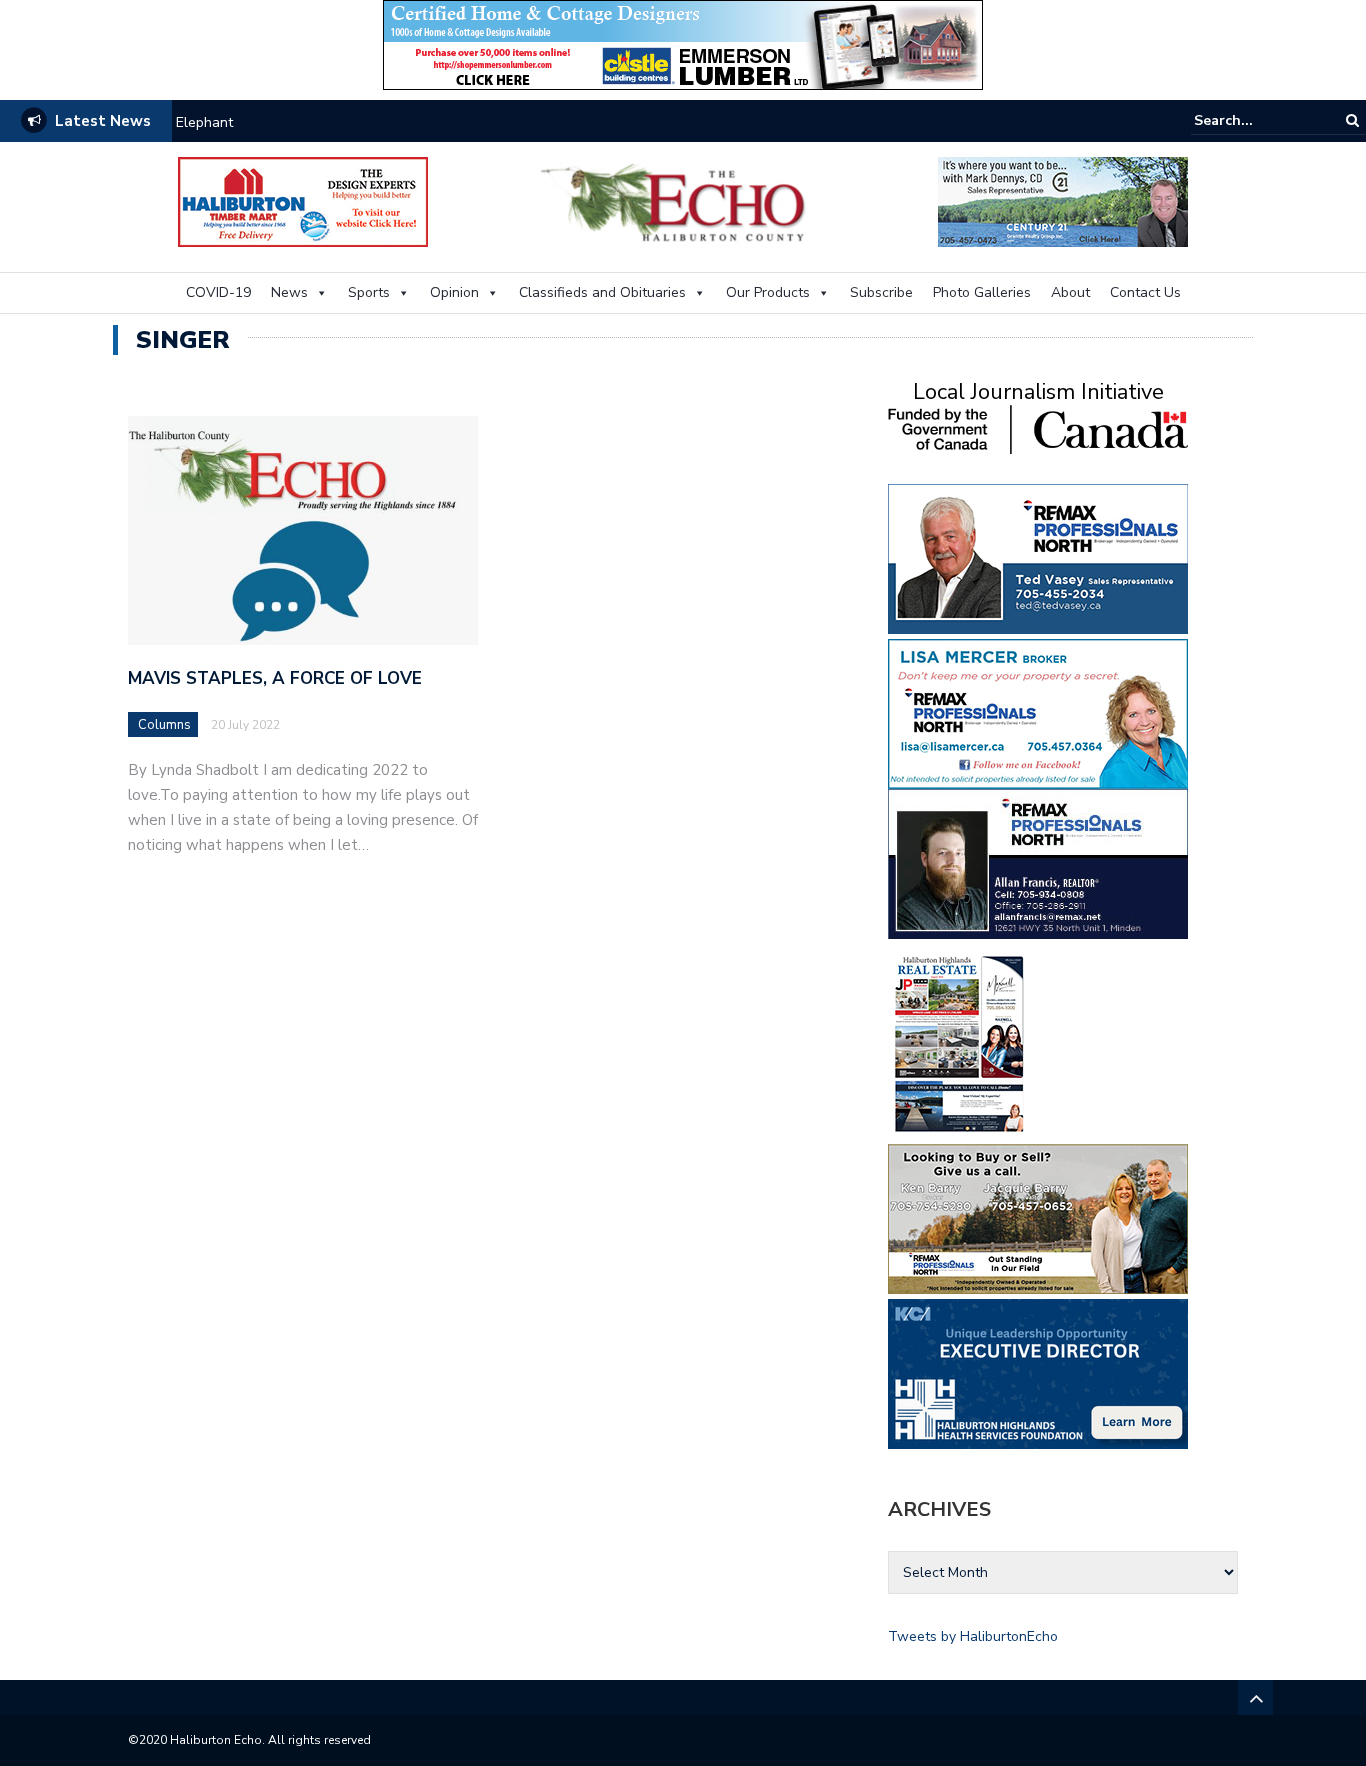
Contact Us (1145, 292)
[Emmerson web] (683, 43)
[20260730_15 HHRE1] (960, 1042)
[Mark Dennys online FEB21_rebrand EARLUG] (1063, 200)
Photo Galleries (982, 292)
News (289, 292)
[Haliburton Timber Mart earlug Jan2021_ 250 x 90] (303, 200)
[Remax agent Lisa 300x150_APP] (1038, 712)
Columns (164, 725)
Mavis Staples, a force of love (275, 678)
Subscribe (881, 292)
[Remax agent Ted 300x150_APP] (1038, 557)
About (1070, 292)
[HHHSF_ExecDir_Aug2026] (1038, 1372)
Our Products (768, 292)
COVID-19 (218, 292)
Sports (369, 292)
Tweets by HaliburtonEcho (973, 1636)
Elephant (204, 122)
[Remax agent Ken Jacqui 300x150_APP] (1038, 1217)
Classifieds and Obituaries (602, 292)
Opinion (454, 292)
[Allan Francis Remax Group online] (1038, 862)
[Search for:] (1255, 120)
